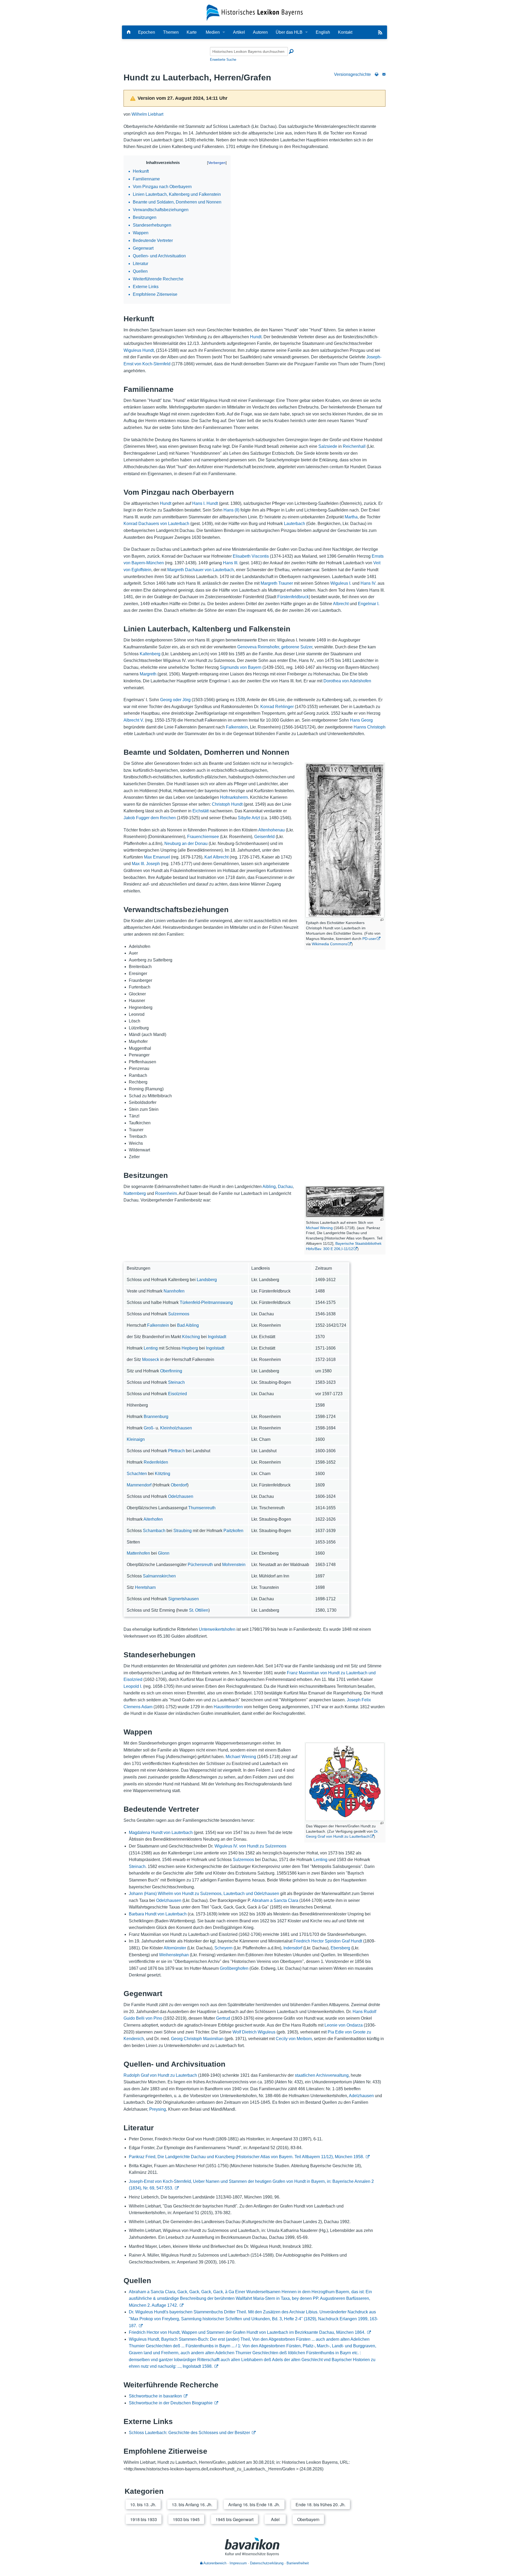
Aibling (269, 1187)
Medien (213, 32)
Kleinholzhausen (176, 1428)
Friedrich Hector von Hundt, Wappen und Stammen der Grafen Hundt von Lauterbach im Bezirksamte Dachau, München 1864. (247, 2332)
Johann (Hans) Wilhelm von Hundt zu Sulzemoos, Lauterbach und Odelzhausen (204, 1894)
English (323, 32)
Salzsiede (328, 446)
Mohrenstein (234, 1565)
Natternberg (135, 1193)
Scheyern (223, 1948)
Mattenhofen (138, 1553)
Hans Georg (361, 720)
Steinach (176, 1382)
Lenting (151, 1348)
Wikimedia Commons (330, 944)
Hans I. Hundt (205, 503)
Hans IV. (368, 583)
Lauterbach (295, 524)
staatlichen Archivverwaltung (322, 2075)
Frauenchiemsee (203, 837)
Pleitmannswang (217, 1302)
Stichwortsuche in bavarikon (155, 2396)
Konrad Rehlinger (277, 707)
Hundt (256, 337)
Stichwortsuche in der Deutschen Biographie (171, 2403)
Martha (351, 517)
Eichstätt (201, 811)
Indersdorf (293, 1948)
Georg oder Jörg (175, 700)
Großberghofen (234, 1968)
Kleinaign (136, 1439)
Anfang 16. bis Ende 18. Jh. (254, 2505)
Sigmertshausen (183, 1599)
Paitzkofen (233, 1531)
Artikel (239, 32)
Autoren (260, 32)
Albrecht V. (134, 720)
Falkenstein (237, 727)
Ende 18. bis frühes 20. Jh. (321, 2505)
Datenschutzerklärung (267, 2563)
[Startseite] (255, 12)
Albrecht (341, 604)
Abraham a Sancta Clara (275, 1900)
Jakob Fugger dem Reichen (150, 818)
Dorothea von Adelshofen (347, 681)
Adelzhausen (361, 2096)
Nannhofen (174, 1291)
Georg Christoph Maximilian (197, 2039)
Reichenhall (354, 446)
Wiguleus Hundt (139, 350)
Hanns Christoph (370, 727)
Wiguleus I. (341, 583)
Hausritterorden (228, 1707)
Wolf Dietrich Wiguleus (254, 2032)
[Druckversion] (377, 74)
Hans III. (231, 563)
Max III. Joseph (146, 864)
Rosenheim (166, 1193)
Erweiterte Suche (223, 60)
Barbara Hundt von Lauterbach (158, 1914)
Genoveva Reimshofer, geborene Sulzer (275, 647)
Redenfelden (156, 1462)
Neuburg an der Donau (186, 844)
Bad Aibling (188, 1325)
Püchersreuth (200, 1565)
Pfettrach (176, 1451)
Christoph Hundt (227, 804)
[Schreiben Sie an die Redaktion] (384, 74)
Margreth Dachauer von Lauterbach (201, 570)
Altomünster (175, 1948)
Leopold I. (133, 1686)
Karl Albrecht (216, 857)
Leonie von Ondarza (344, 2025)
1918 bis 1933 (144, 2519)
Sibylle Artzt (249, 818)
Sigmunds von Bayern (241, 667)
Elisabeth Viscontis (251, 556)
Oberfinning (171, 1371)
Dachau (285, 1187)
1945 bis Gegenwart (234, 2519)
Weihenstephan (174, 1955)
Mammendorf (139, 1485)
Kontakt (345, 32)
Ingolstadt (217, 1337)
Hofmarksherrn (234, 797)
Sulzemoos (179, 1314)
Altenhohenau (271, 830)
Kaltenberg (150, 654)
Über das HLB (289, 32)
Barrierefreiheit (298, 2563)
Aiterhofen (153, 1519)
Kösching (191, 1337)
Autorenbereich (214, 2563)
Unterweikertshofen (217, 1629)
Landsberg (207, 1280)
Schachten (137, 1474)
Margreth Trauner (277, 583)
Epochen (147, 32)
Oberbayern (308, 2519)
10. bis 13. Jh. (143, 2505)
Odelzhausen (181, 1496)
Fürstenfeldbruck (293, 597)
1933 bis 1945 (186, 2519)
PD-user (369, 939)
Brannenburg (156, 1417)
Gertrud (223, 2018)
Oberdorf (179, 1485)
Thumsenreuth (202, 1508)
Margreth (148, 674)
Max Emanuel (157, 857)
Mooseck (151, 1359)
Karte (192, 32)
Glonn (164, 1553)
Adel (275, 2519)
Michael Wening (319, 1228)
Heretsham (145, 1587)
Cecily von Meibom (294, 2039)
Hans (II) (231, 510)
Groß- (149, 1428)
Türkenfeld (190, 1302)
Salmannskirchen (159, 1576)
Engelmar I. (369, 604)
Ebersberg (340, 1948)
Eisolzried (177, 1394)
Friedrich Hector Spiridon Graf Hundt (328, 1941)
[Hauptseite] (129, 32)
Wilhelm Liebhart (147, 114)
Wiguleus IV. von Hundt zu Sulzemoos (250, 1846)
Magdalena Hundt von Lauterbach (161, 1833)
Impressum (238, 2563)
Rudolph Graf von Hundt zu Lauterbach (160, 2075)
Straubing (183, 1531)
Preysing (158, 2109)
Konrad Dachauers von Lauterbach (156, 524)
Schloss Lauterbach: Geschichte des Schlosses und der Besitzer (189, 2433)
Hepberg (190, 1348)
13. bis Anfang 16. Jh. (192, 2505)
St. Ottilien (199, 1610)
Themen (171, 32)
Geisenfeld (264, 837)
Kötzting (163, 1474)
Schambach (154, 1531)
